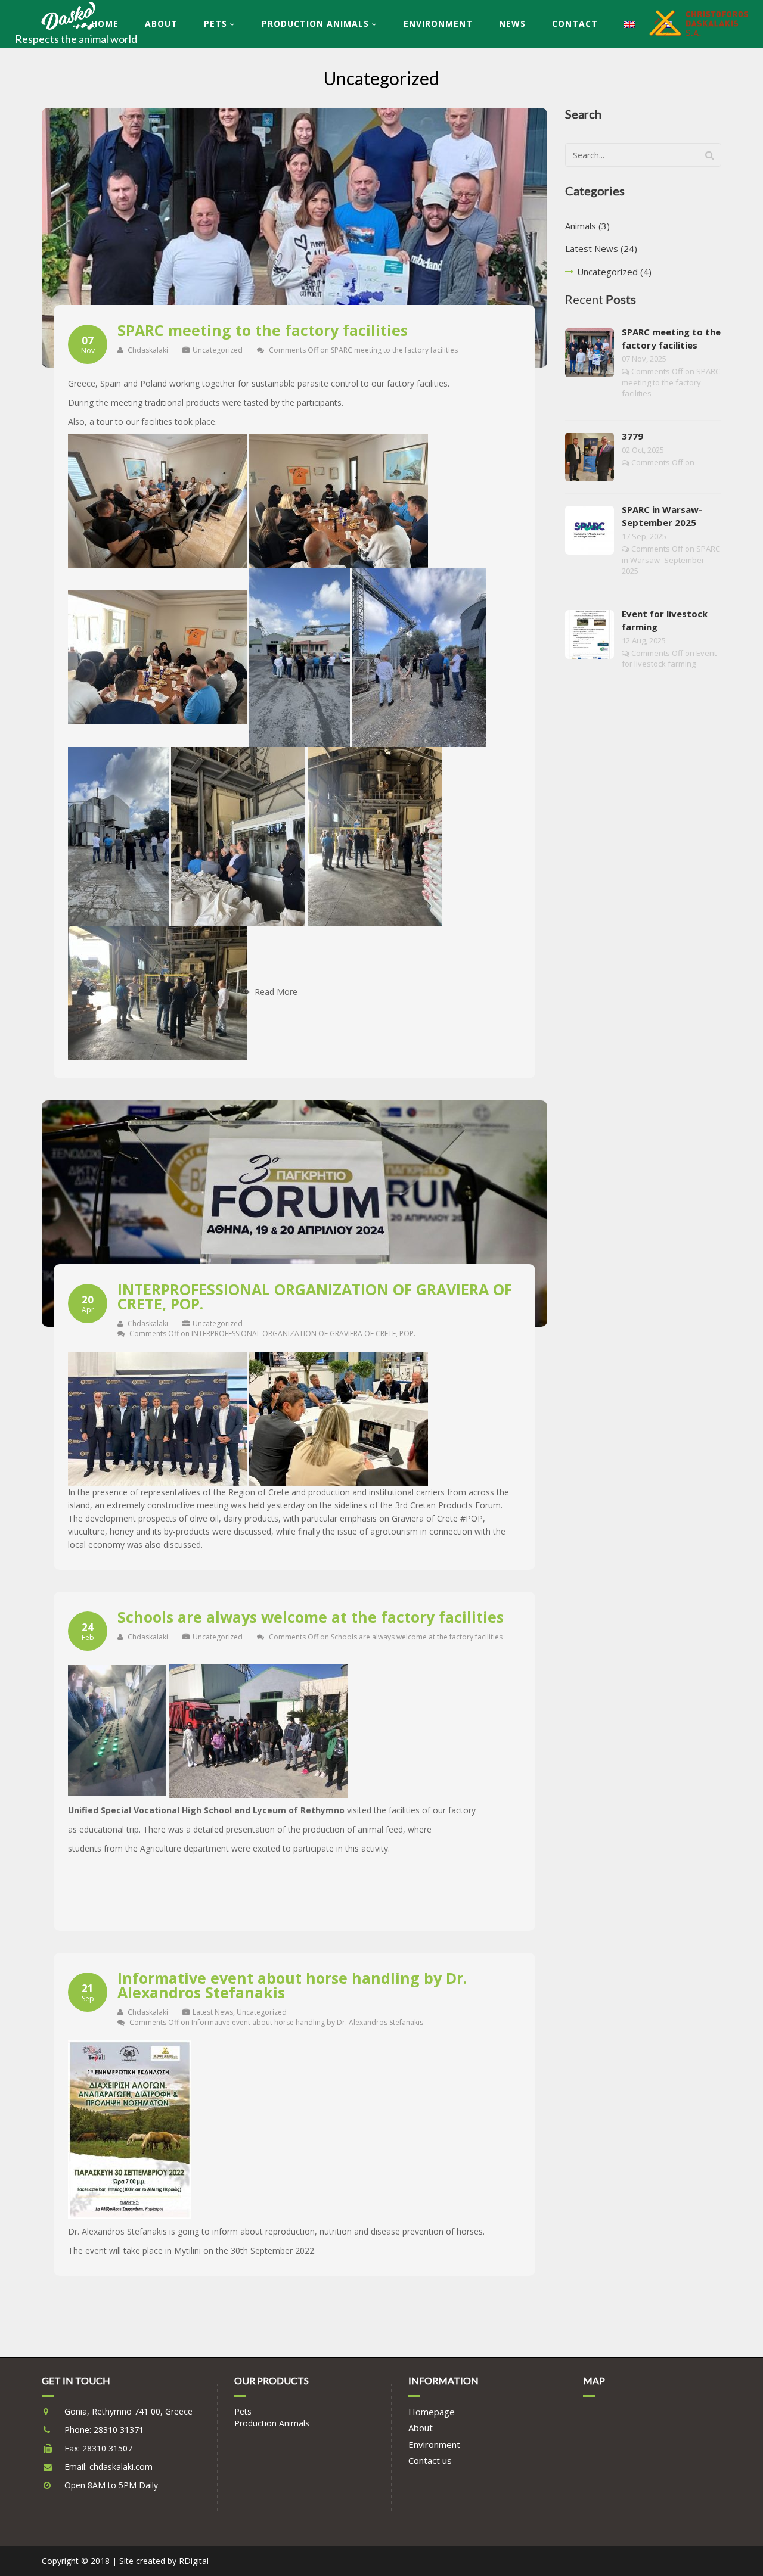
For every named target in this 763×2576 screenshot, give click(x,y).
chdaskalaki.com (121, 2467)
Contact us (430, 2460)
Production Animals (315, 24)
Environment (438, 24)
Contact (575, 24)
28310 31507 (107, 2448)
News (512, 24)
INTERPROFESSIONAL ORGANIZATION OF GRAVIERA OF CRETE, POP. (315, 1296)
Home (105, 24)
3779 (632, 436)
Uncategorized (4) (614, 272)
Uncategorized (218, 350)
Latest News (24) (601, 248)
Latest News (213, 2012)
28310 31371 (119, 2430)
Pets (215, 24)
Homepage (432, 2412)
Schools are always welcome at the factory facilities (311, 1617)
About (161, 24)
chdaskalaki (147, 350)
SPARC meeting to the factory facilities (263, 330)
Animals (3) (587, 226)
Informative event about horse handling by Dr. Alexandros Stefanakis (292, 1985)
